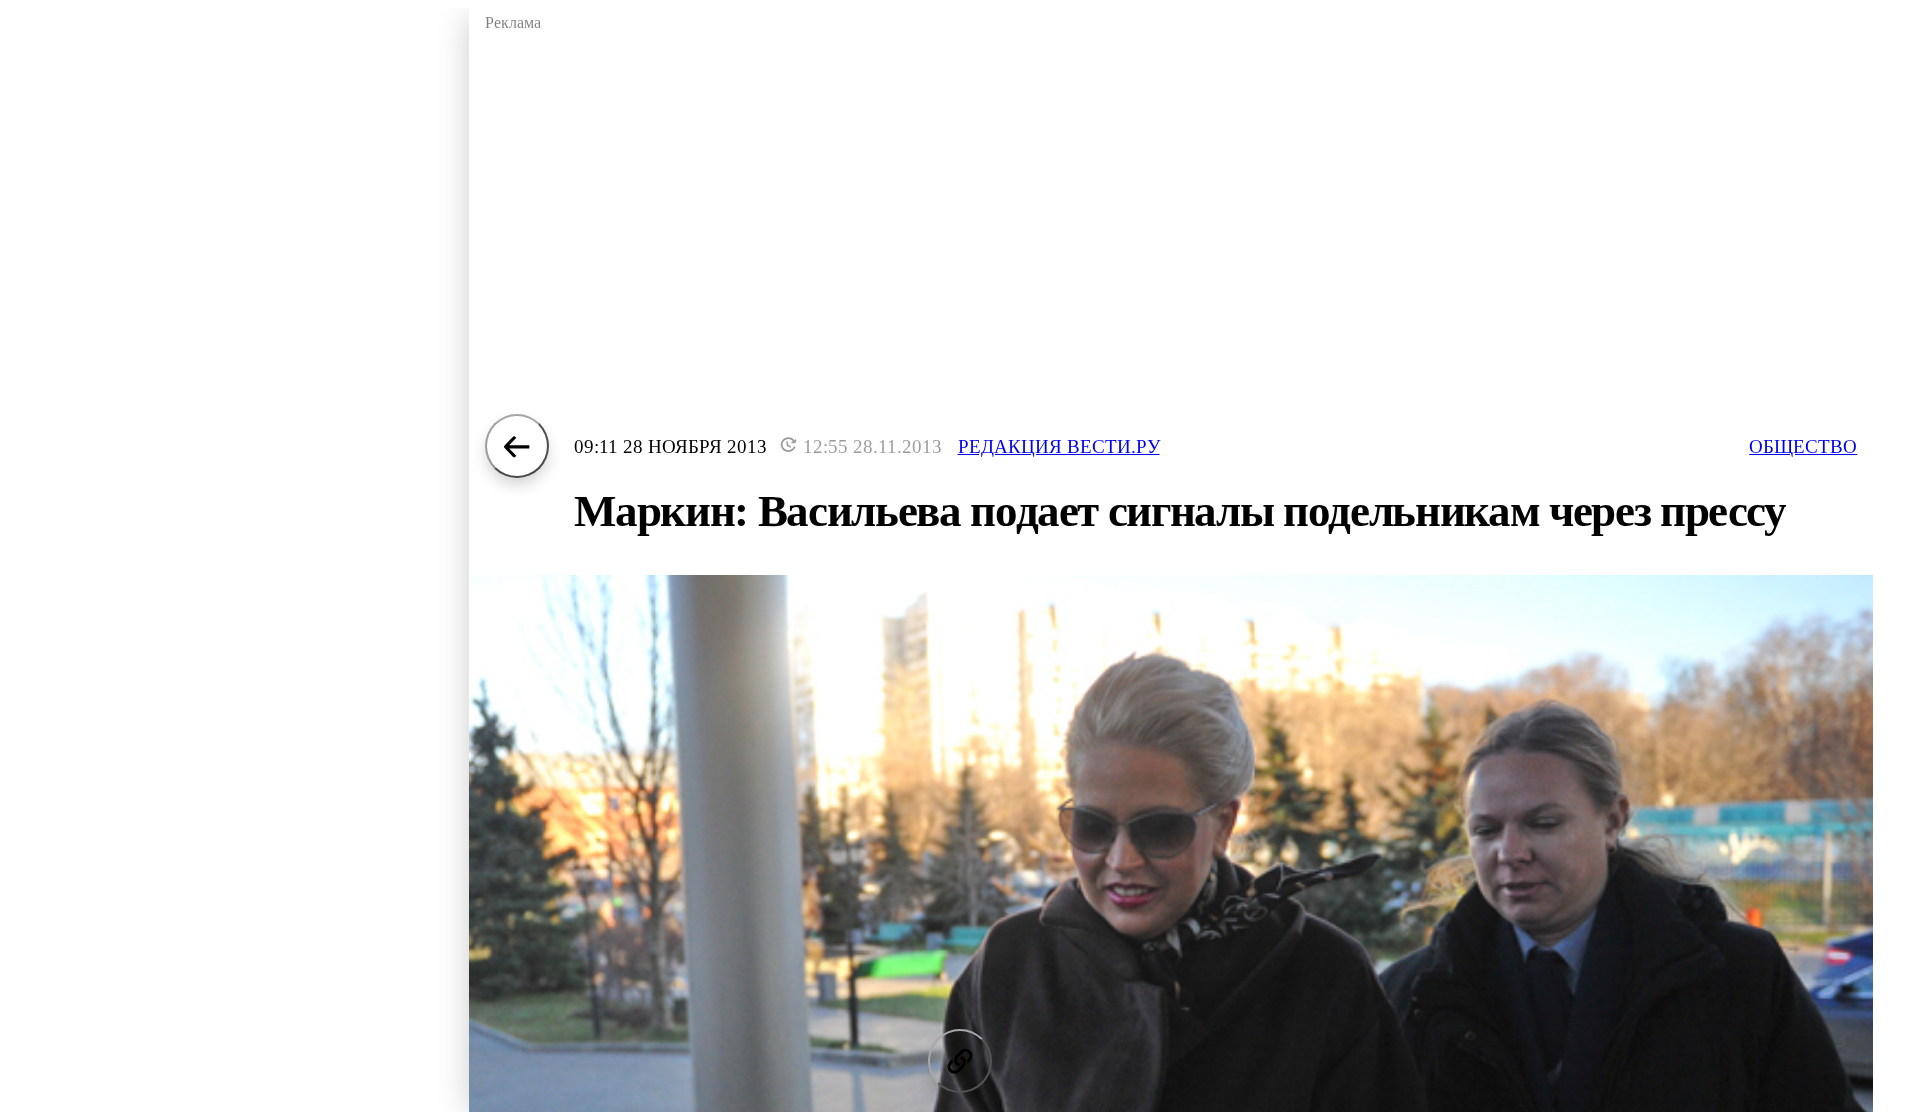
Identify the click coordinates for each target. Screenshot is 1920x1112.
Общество (1803, 446)
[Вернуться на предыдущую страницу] (517, 446)
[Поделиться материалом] (960, 1061)
